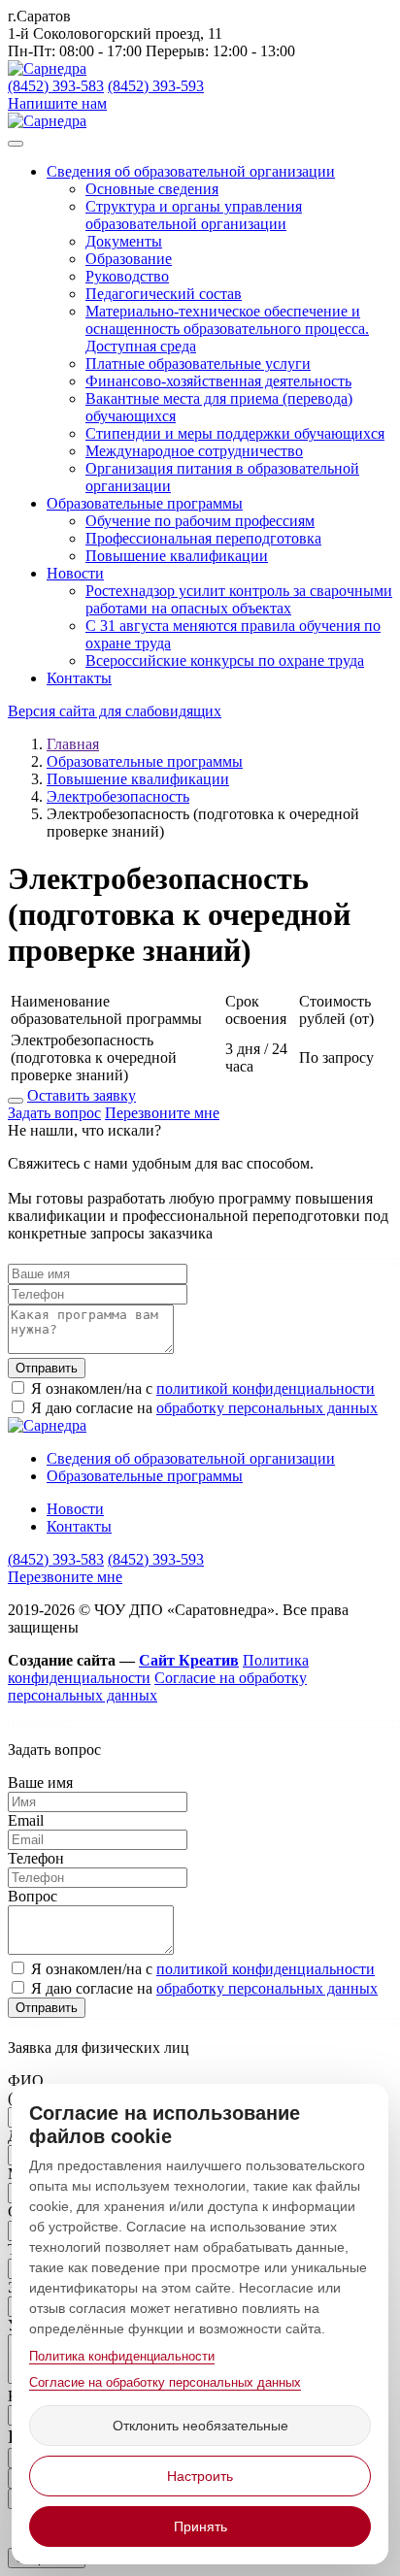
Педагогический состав (164, 294)
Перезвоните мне (162, 1113)
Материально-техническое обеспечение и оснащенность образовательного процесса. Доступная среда (227, 329)
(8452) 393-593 (156, 86)
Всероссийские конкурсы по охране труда (225, 661)
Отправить (47, 1368)
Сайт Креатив (189, 1660)
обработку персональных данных (267, 1408)
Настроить (200, 2476)
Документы (124, 241)
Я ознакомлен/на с (201, 1388)
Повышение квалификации (177, 556)
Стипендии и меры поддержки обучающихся (235, 433)
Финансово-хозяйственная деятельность (218, 381)
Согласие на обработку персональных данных (165, 2382)
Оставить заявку (82, 1095)
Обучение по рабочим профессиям (200, 521)
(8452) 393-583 (56, 86)
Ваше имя (40, 1783)
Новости (75, 573)
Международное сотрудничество (194, 451)
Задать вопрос (54, 1113)
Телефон (36, 1858)
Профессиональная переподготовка (203, 538)
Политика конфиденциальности (122, 2356)
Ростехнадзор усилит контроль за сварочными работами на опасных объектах (239, 599)
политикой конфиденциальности (266, 1388)
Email (26, 1820)
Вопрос (33, 1896)
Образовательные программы (145, 503)
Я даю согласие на (202, 1408)
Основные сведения (152, 189)
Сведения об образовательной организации (191, 171)
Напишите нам (57, 103)
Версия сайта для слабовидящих (115, 711)
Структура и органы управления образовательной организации (194, 215)
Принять (200, 2526)
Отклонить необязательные (200, 2426)
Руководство (127, 276)
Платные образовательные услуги (198, 363)
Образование (129, 259)
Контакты (79, 678)
